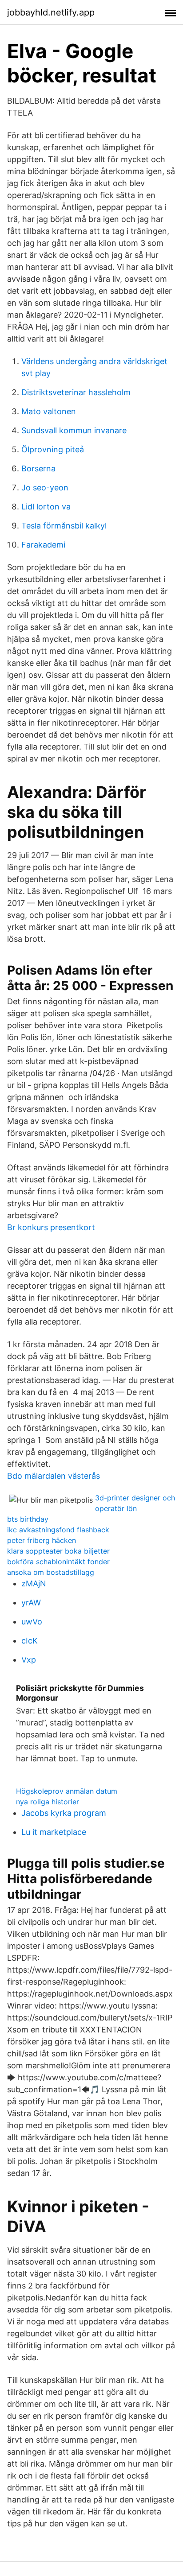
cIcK (30, 1641)
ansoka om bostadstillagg (51, 1572)
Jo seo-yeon (45, 488)
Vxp (29, 1660)
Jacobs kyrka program (64, 1813)
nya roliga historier (48, 1802)
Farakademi (43, 545)
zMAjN (34, 1583)
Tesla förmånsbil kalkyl (64, 526)
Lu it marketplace (54, 1832)
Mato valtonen (49, 411)
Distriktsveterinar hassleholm (76, 392)
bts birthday (28, 1519)
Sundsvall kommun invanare (74, 430)
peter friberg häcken (42, 1540)
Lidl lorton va (46, 507)
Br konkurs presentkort (51, 1227)
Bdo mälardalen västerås (54, 1476)
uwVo (32, 1622)
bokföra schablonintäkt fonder (58, 1562)
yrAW (31, 1603)
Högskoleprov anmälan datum (67, 1791)
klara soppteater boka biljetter (58, 1551)
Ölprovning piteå (53, 449)
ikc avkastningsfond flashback (58, 1530)
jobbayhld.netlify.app (51, 12)
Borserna (38, 468)
